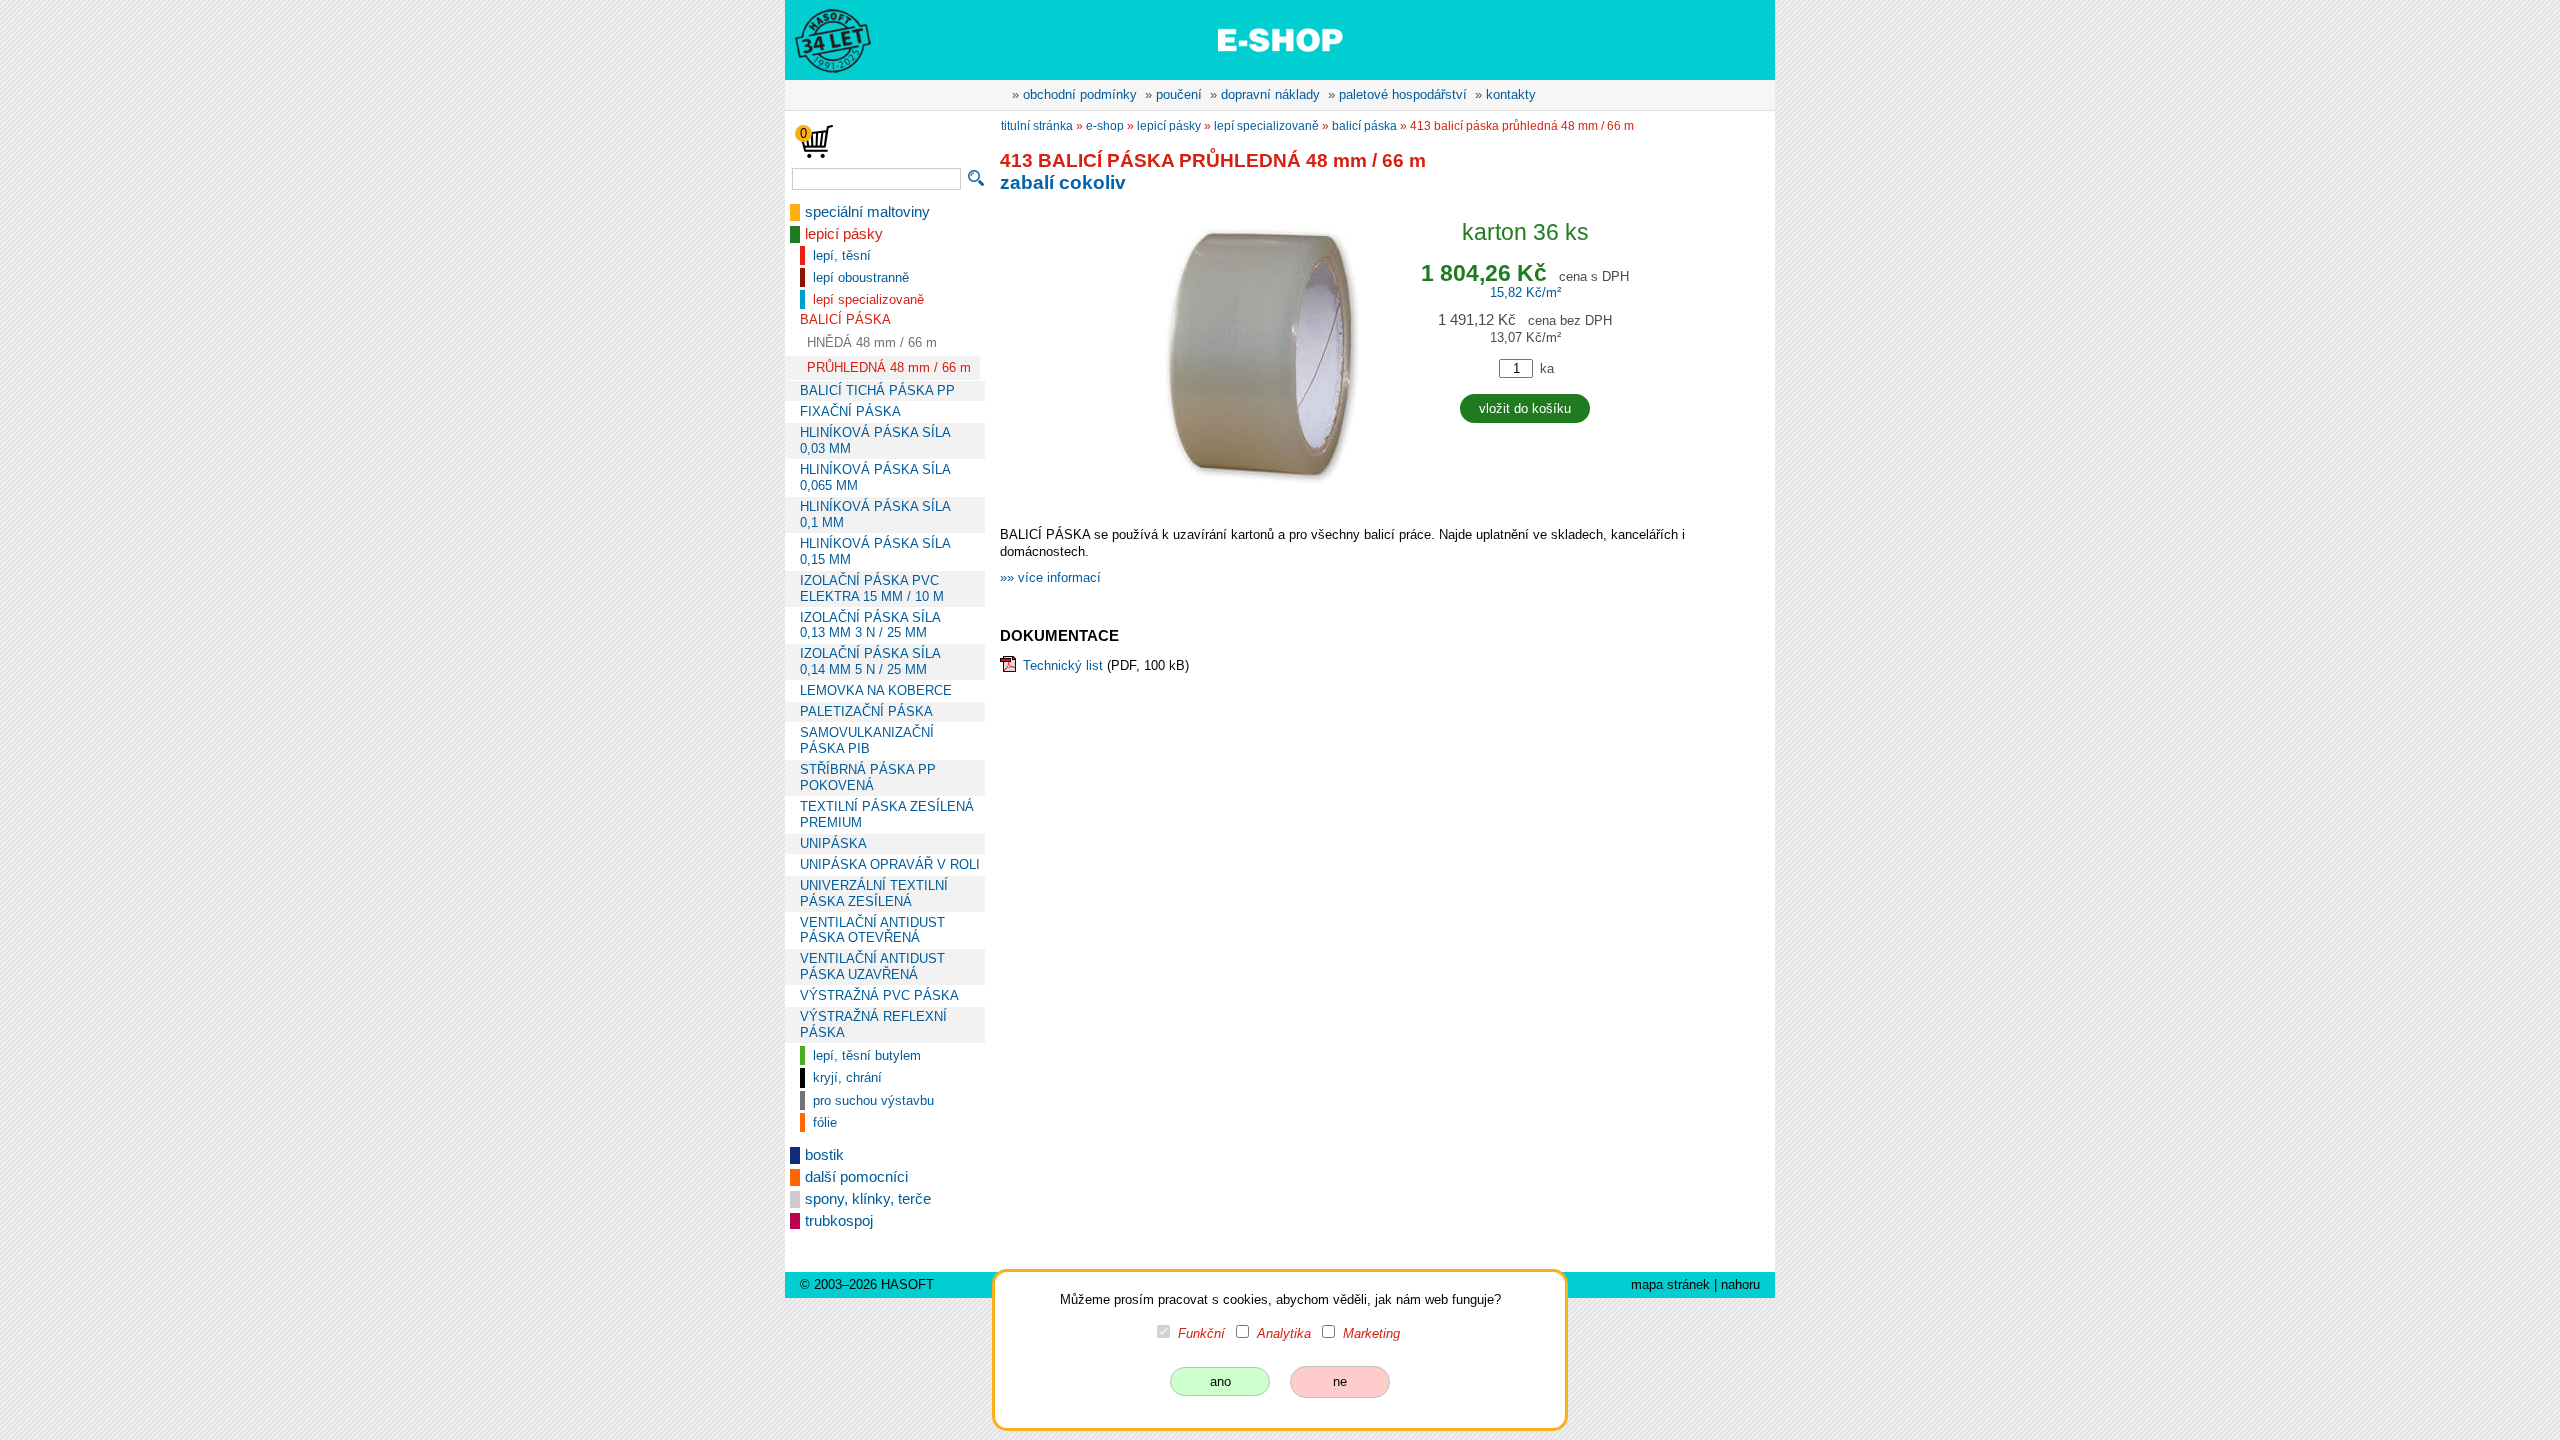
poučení (1179, 94)
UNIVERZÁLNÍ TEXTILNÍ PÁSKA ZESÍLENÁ (874, 893)
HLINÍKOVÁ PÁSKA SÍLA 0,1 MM (875, 514)
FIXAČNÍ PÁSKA (850, 411)
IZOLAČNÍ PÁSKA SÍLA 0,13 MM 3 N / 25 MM (870, 625)
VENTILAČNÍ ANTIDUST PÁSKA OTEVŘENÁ (872, 930)
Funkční (1201, 1333)
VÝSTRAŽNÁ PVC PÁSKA (879, 995)
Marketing (1371, 1333)
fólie (825, 1122)
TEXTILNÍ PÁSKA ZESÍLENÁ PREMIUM (887, 814)
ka (1547, 368)
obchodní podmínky (1080, 94)
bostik (824, 1155)
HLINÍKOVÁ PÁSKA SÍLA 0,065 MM (875, 477)
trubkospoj (839, 1221)
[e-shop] (1280, 39)
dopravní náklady (1270, 94)
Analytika (1284, 1333)
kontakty (1511, 94)
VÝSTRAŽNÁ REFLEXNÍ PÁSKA (873, 1024)
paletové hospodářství (1403, 94)
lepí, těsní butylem (867, 1055)
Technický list (1063, 665)
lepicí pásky (844, 234)
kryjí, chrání (847, 1077)
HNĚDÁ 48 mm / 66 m (872, 342)
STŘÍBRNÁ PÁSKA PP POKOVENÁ (868, 777)
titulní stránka (1037, 126)
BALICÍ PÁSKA (845, 319)
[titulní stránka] (824, 39)
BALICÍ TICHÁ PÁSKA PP (877, 390)
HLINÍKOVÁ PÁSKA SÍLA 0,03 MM (875, 440)
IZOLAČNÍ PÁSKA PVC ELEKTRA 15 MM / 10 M (872, 588)
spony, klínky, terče (868, 1199)
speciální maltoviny (867, 212)
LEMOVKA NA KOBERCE (876, 690)
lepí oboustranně (861, 277)
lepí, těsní (842, 255)
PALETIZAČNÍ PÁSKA (866, 711)
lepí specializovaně (868, 299)
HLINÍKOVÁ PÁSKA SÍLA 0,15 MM (875, 551)
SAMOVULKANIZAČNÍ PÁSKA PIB (867, 740)
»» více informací (1050, 577)
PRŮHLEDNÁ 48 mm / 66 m (889, 367)
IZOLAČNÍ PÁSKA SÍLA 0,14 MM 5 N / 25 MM (870, 661)
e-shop (1105, 126)
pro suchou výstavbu (873, 1100)
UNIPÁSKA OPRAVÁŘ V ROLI (890, 864)
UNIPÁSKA (833, 843)
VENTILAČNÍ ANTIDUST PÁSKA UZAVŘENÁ (872, 966)
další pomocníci (856, 1177)
